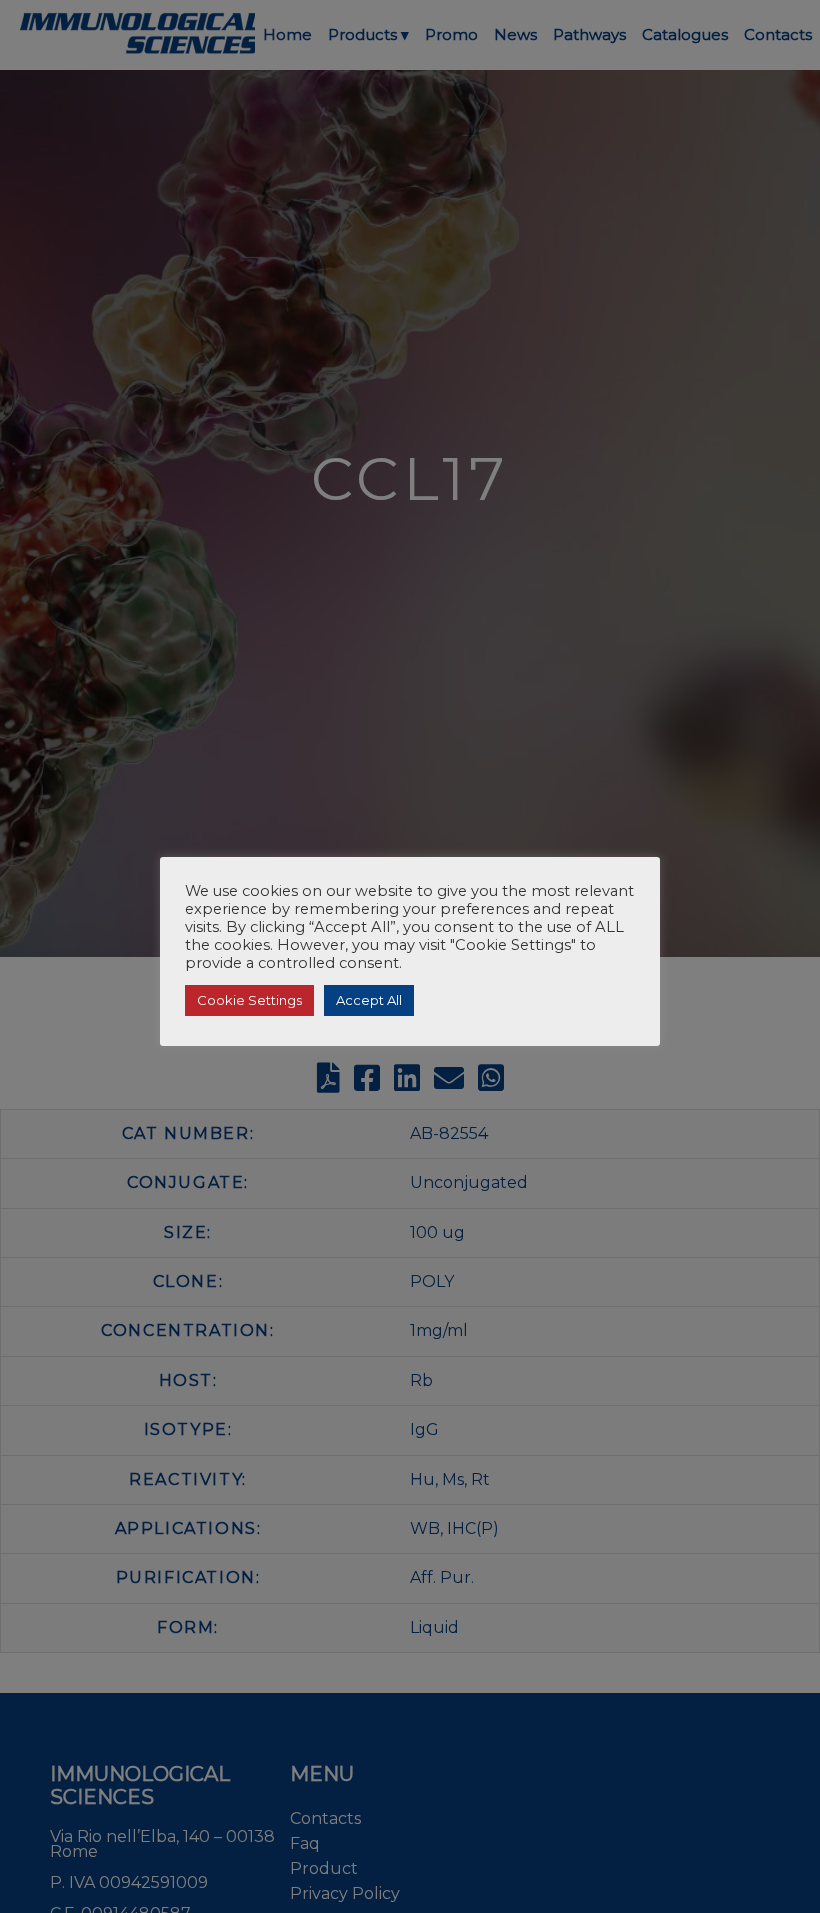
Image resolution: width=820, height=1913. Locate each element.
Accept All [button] (369, 1000)
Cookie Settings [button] (249, 1000)
